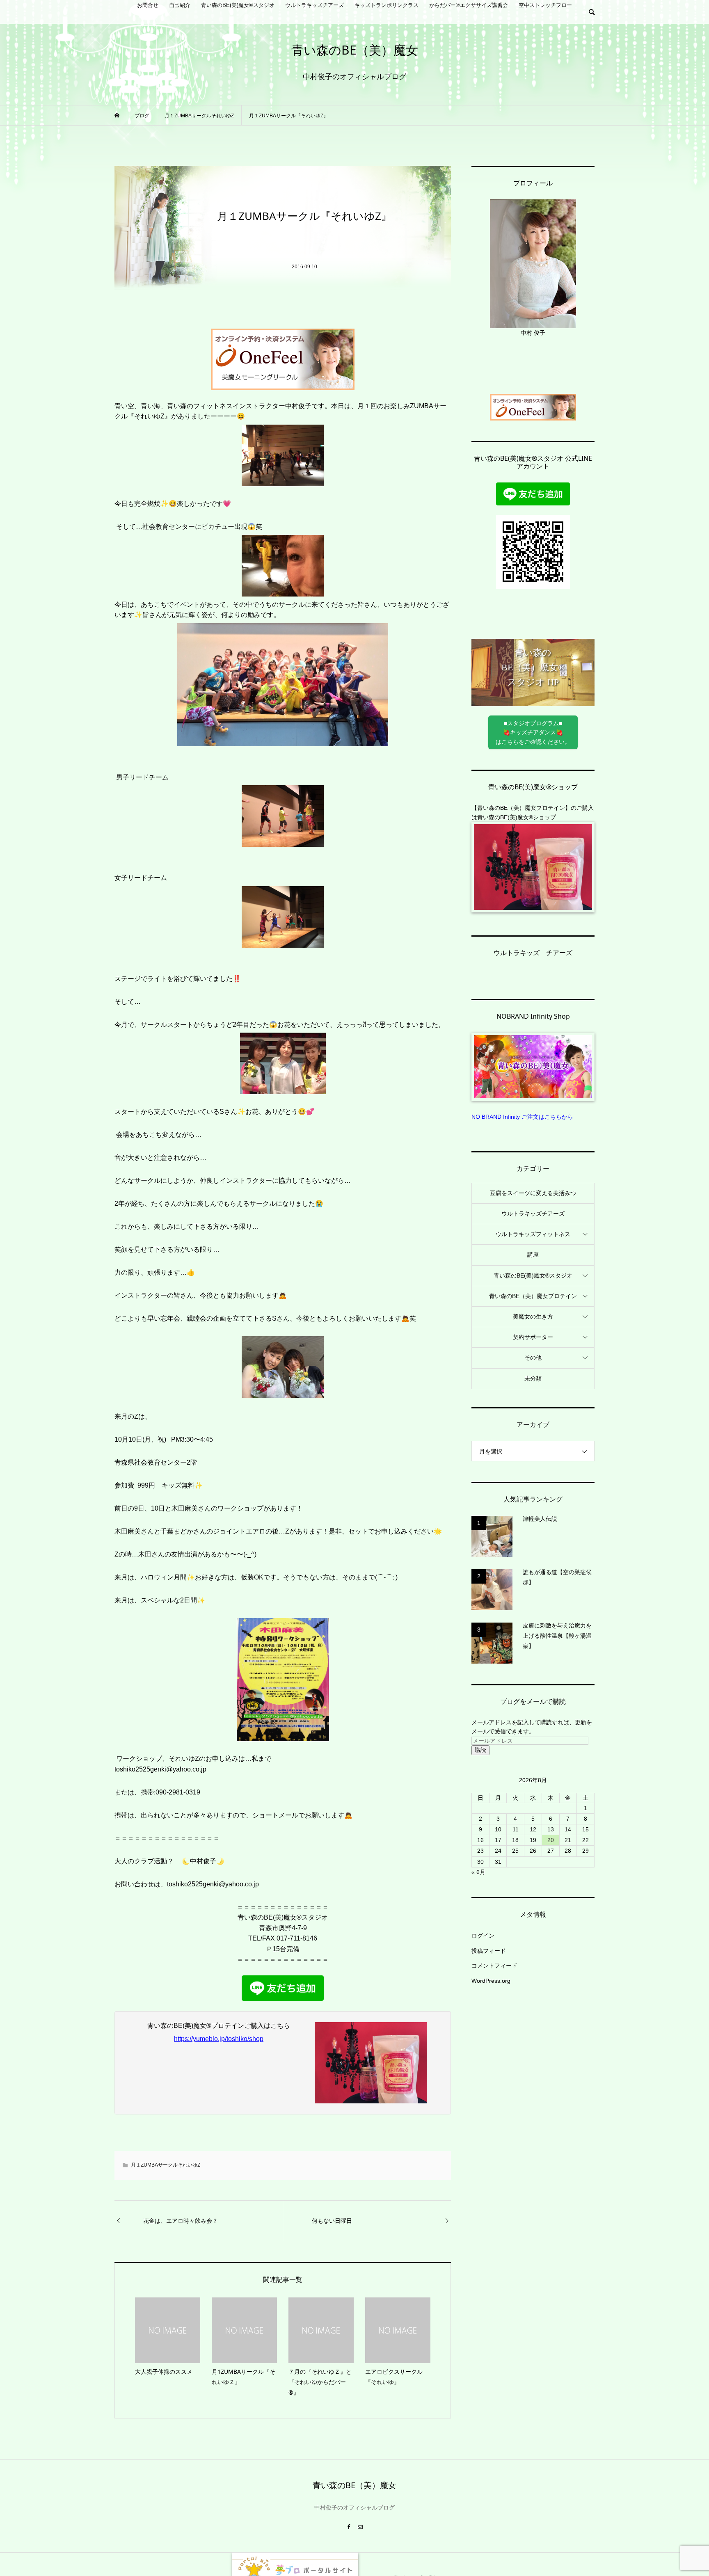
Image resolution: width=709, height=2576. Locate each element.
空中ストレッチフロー (545, 5)
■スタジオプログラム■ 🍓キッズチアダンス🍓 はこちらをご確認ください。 (533, 733)
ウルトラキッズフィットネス (533, 1234)
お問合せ (148, 5)
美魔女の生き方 (533, 1317)
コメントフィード (494, 1966)
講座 (533, 1255)
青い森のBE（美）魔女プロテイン (533, 1296)
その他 (533, 1358)
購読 (480, 1750)
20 (551, 1840)
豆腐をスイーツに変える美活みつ (533, 1193)
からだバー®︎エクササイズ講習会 (469, 5)
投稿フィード (489, 1951)
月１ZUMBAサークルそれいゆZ (166, 2165)
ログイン (483, 1936)
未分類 (533, 1378)
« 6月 (478, 1872)
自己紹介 (180, 5)
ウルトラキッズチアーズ (314, 5)
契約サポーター (533, 1337)
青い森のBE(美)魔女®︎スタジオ (238, 5)
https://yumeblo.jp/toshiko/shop (219, 2039)
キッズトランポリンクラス (387, 5)
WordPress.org (491, 1981)
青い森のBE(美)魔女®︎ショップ (517, 817)
